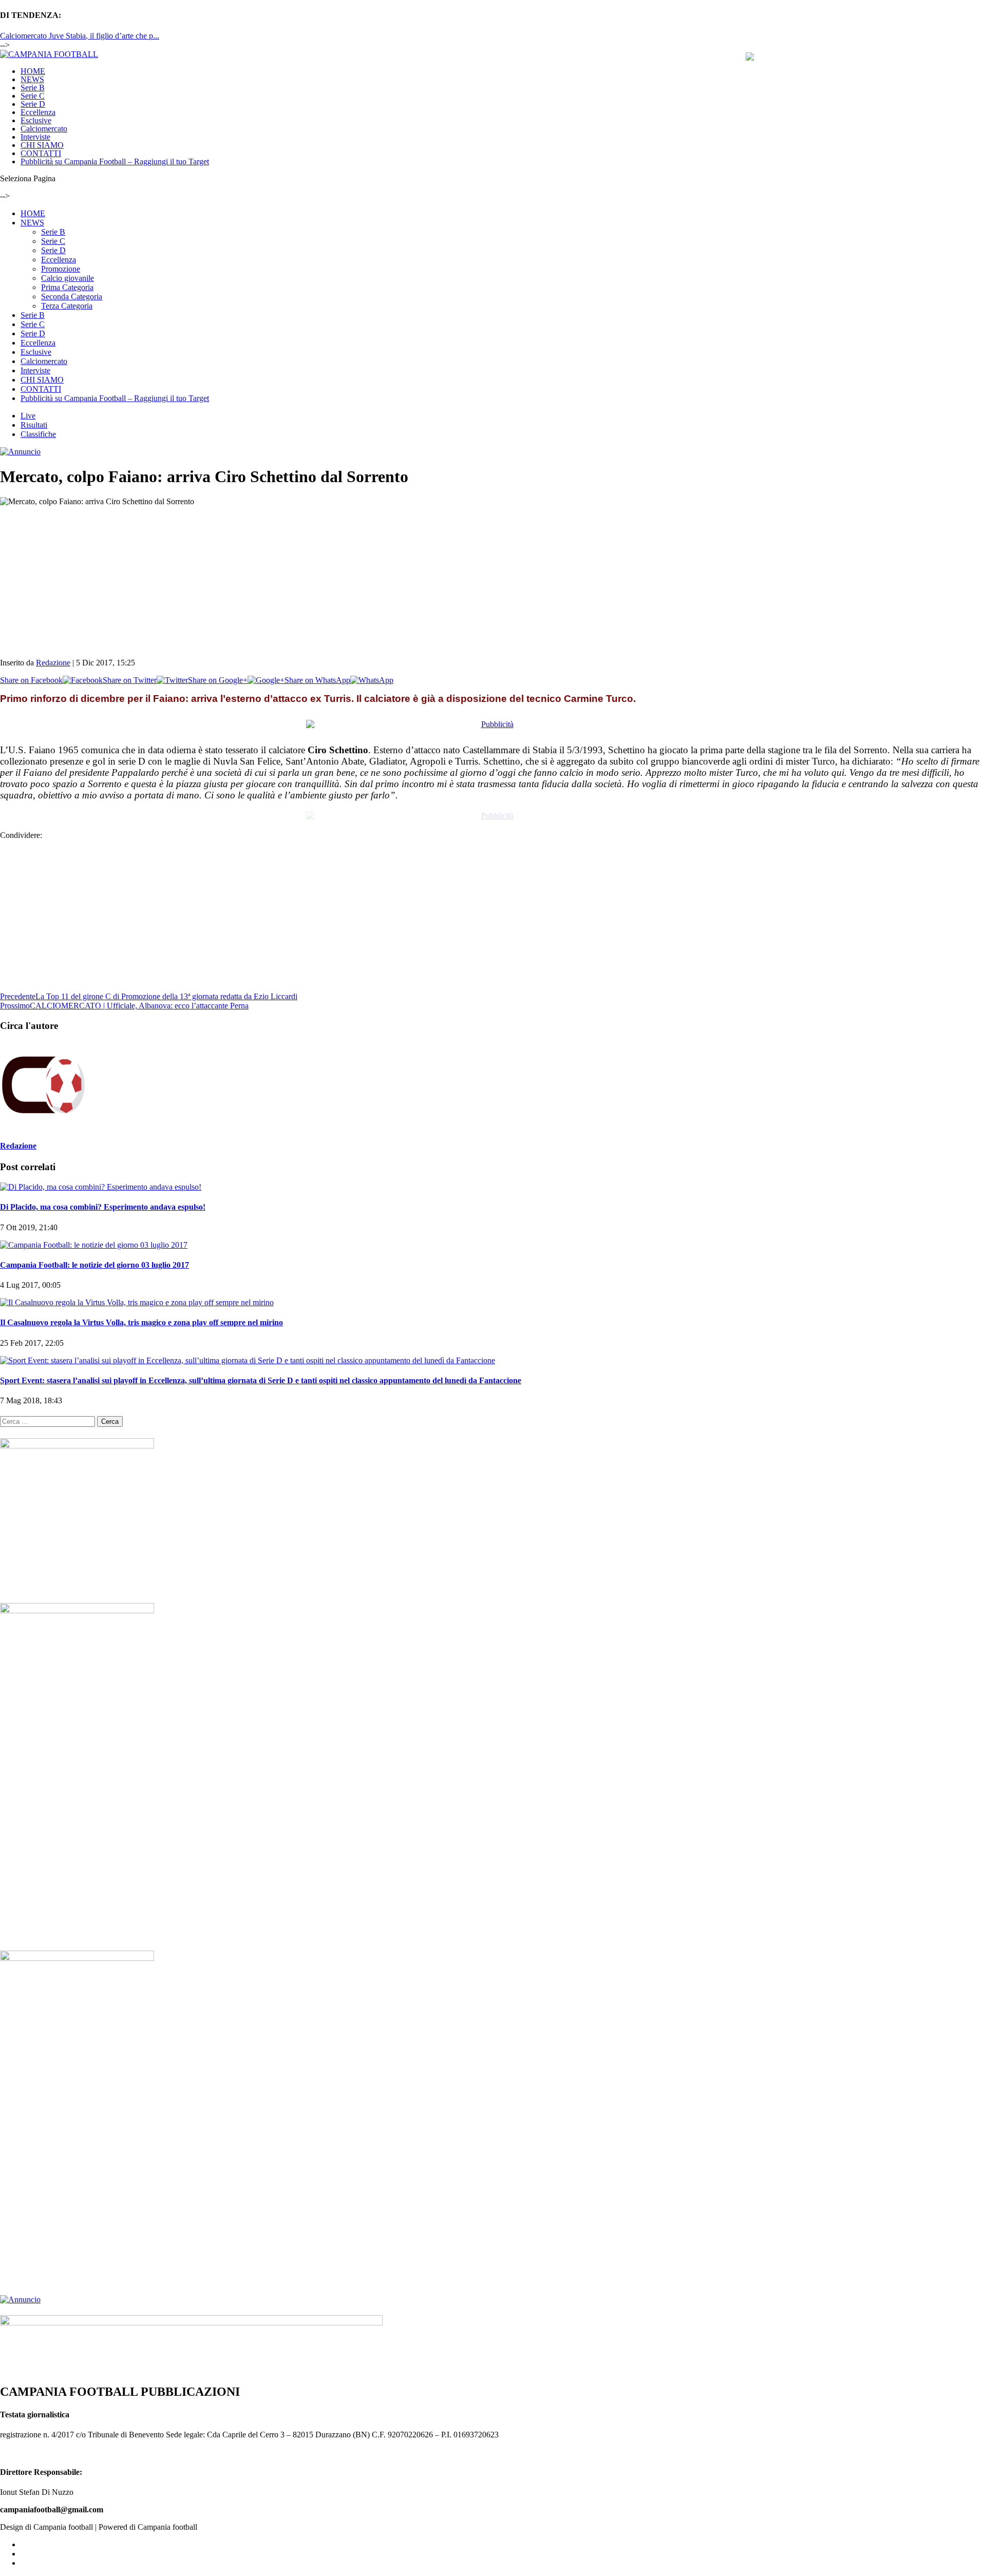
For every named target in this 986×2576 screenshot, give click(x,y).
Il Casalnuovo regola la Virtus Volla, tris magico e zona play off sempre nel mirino (141, 1322)
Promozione (61, 269)
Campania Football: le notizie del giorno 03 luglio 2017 (94, 1265)
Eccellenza (38, 112)
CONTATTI (41, 153)
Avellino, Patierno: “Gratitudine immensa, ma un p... (85, 36)
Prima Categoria (67, 287)
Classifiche (38, 434)
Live (28, 416)
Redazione (53, 663)
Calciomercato (44, 129)
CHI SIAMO (42, 145)
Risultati (34, 425)
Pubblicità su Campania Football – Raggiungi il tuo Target (115, 161)
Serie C (33, 96)
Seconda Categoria (72, 297)
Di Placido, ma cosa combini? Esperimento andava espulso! (103, 1207)
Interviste (35, 137)
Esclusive (36, 120)
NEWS (32, 79)
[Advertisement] (308, 578)
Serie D (33, 104)
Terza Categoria (67, 306)
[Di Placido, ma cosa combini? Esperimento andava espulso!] (101, 1187)
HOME (33, 71)
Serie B (33, 88)
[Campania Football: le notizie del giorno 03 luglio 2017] (94, 1245)
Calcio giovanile (68, 278)
